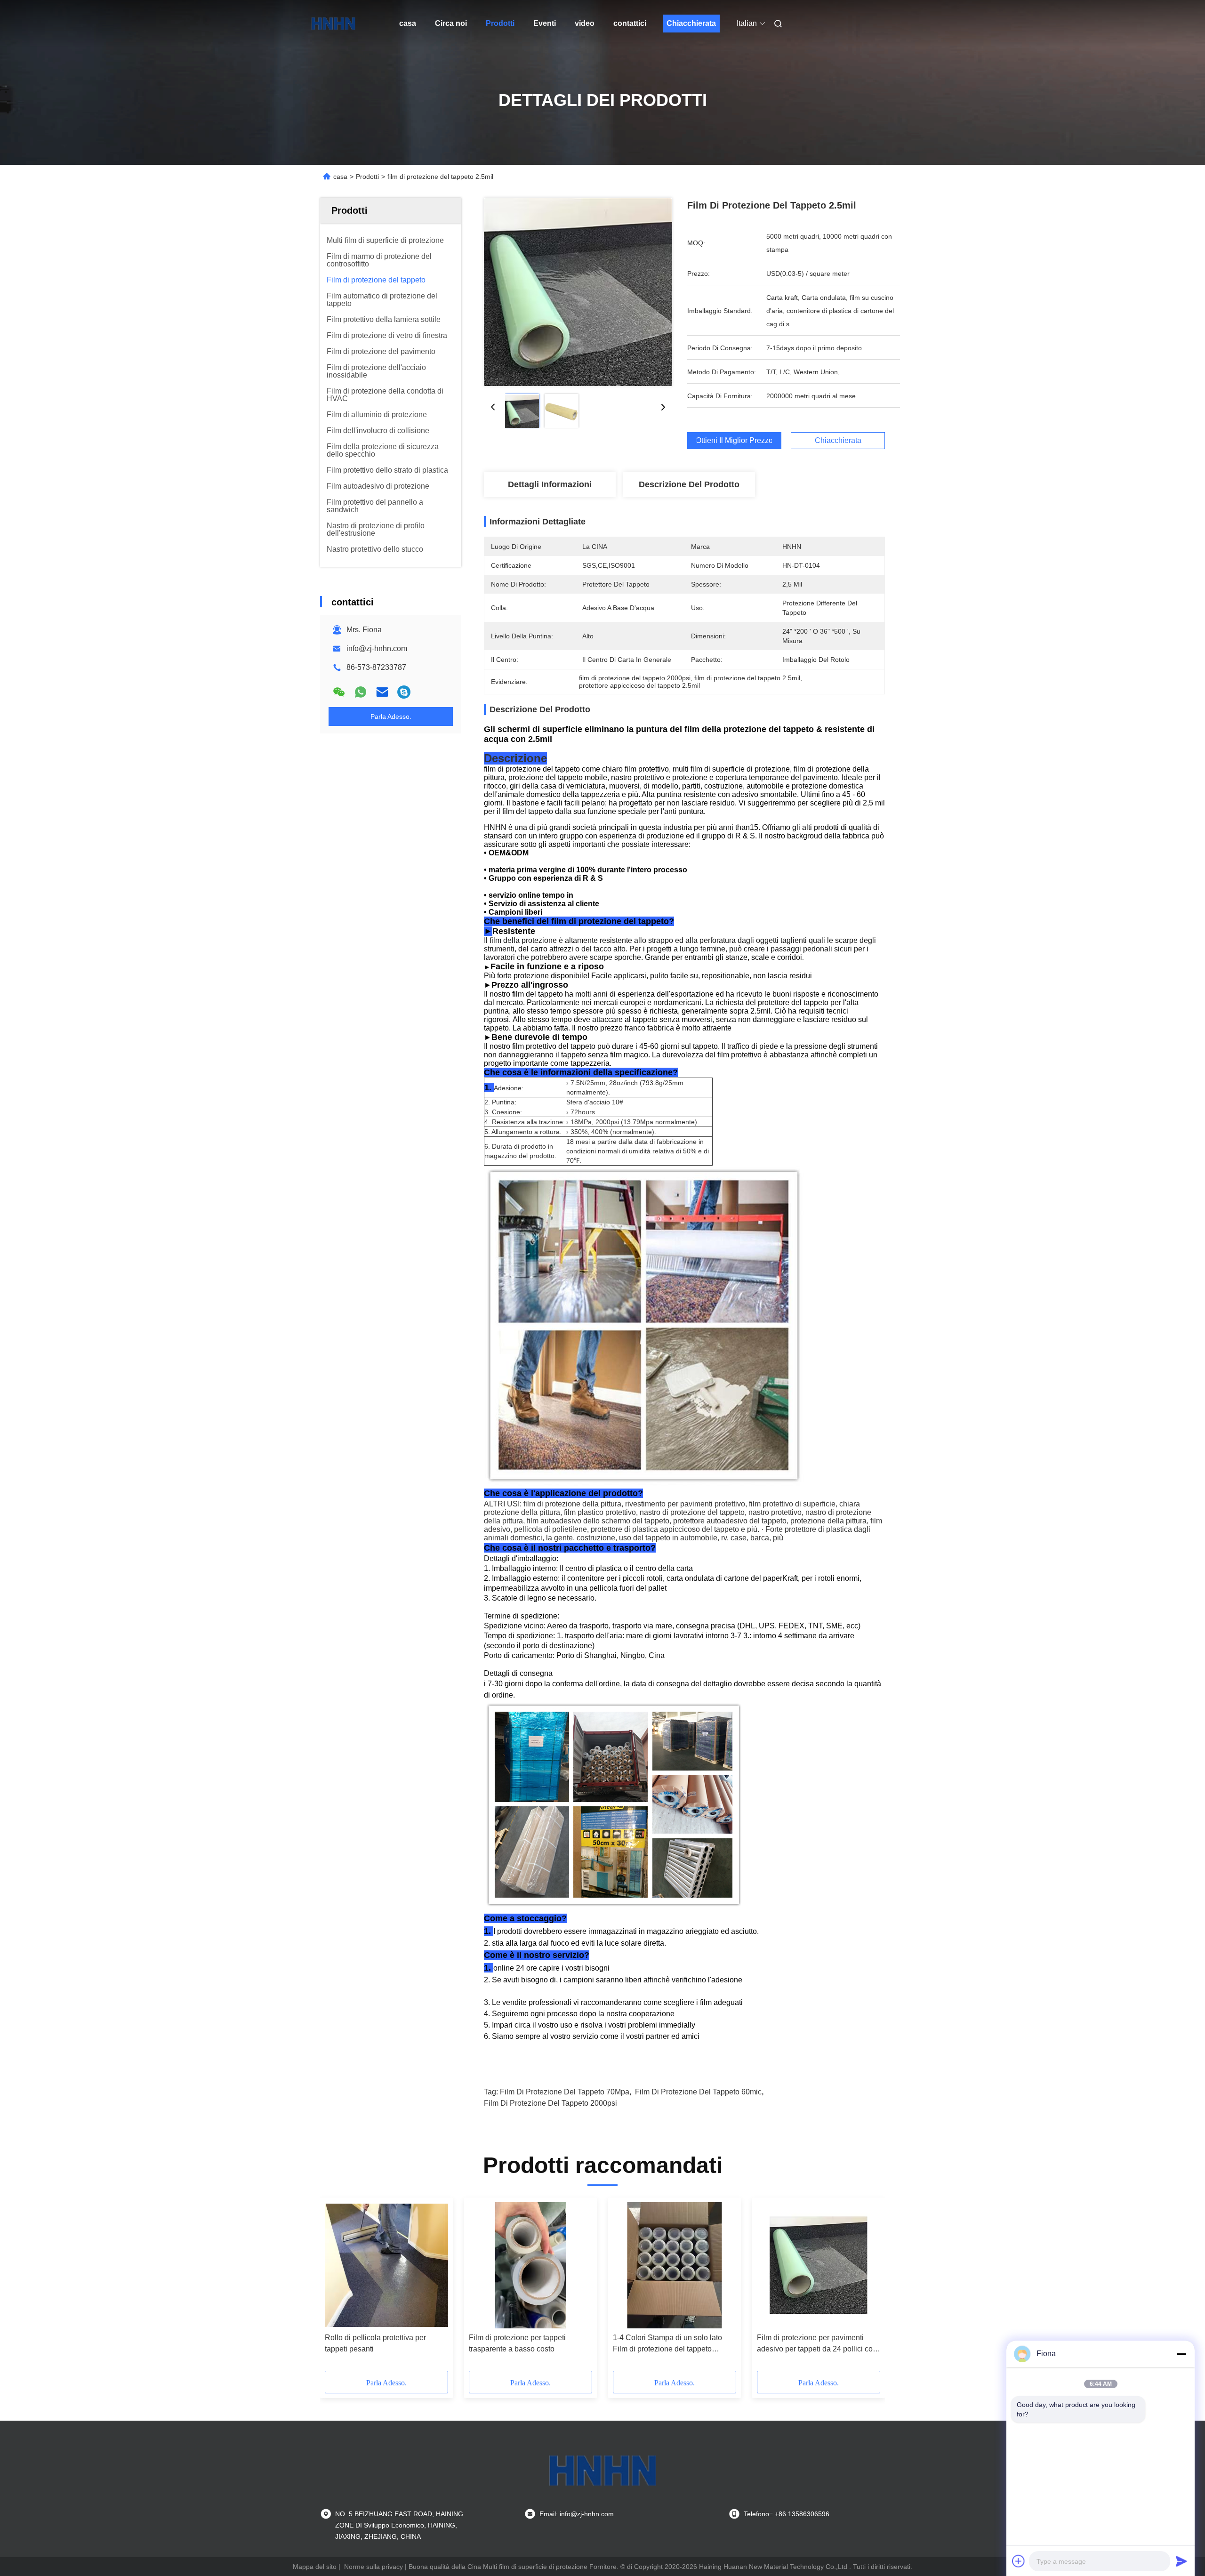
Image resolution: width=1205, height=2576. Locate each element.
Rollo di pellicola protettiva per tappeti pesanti (375, 2343)
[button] (337, 2287)
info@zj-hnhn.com (377, 648)
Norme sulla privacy (374, 2567)
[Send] (1181, 2561)
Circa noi (451, 23)
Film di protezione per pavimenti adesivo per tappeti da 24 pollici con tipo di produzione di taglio (817, 2344)
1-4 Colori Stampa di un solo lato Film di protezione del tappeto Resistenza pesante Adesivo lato (667, 2344)
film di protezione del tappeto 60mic (698, 2092)
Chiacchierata (691, 23)
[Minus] (1181, 2354)
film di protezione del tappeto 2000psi (550, 2103)
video (585, 23)
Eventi (545, 23)
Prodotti (500, 23)
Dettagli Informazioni (550, 484)
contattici (630, 23)
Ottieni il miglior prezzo (734, 441)
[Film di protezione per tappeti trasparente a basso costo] (530, 2265)
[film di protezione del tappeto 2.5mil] (578, 292)
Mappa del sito (315, 2567)
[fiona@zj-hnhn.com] (404, 692)
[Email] (382, 692)
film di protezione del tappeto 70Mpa (565, 2092)
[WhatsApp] (361, 692)
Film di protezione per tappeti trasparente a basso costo (517, 2343)
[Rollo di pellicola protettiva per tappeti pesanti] (386, 2265)
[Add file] (1019, 2561)
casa (408, 23)
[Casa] (333, 24)
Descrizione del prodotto (689, 484)
